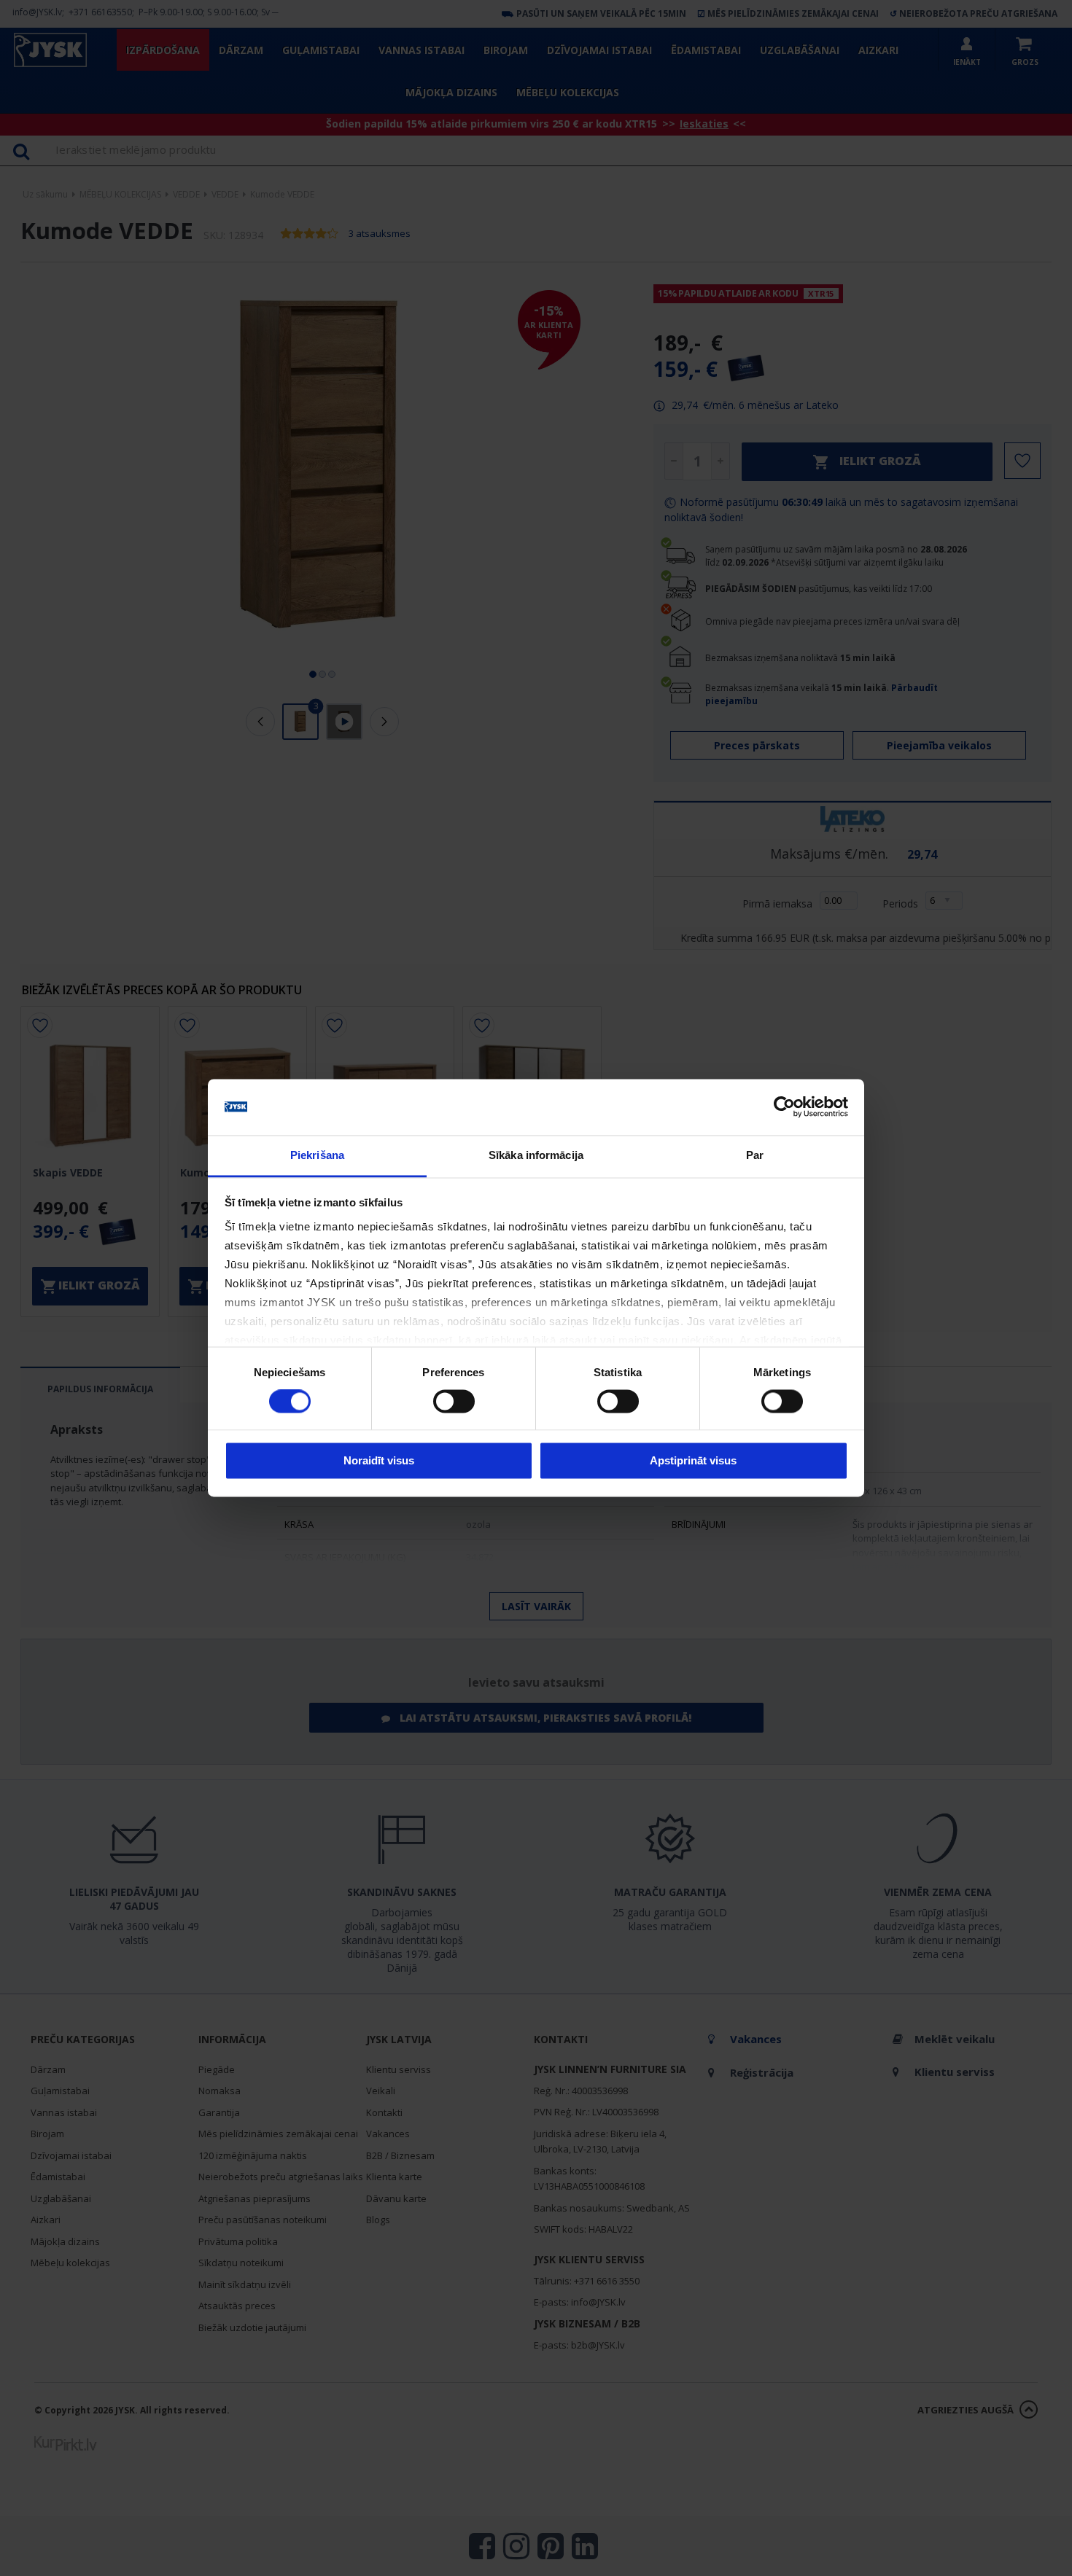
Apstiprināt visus (693, 1460)
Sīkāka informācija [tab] (536, 1155)
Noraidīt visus (379, 1460)
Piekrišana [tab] (317, 1155)
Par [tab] (755, 1155)
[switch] (454, 1402)
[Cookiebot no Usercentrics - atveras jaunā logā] (784, 1107)
